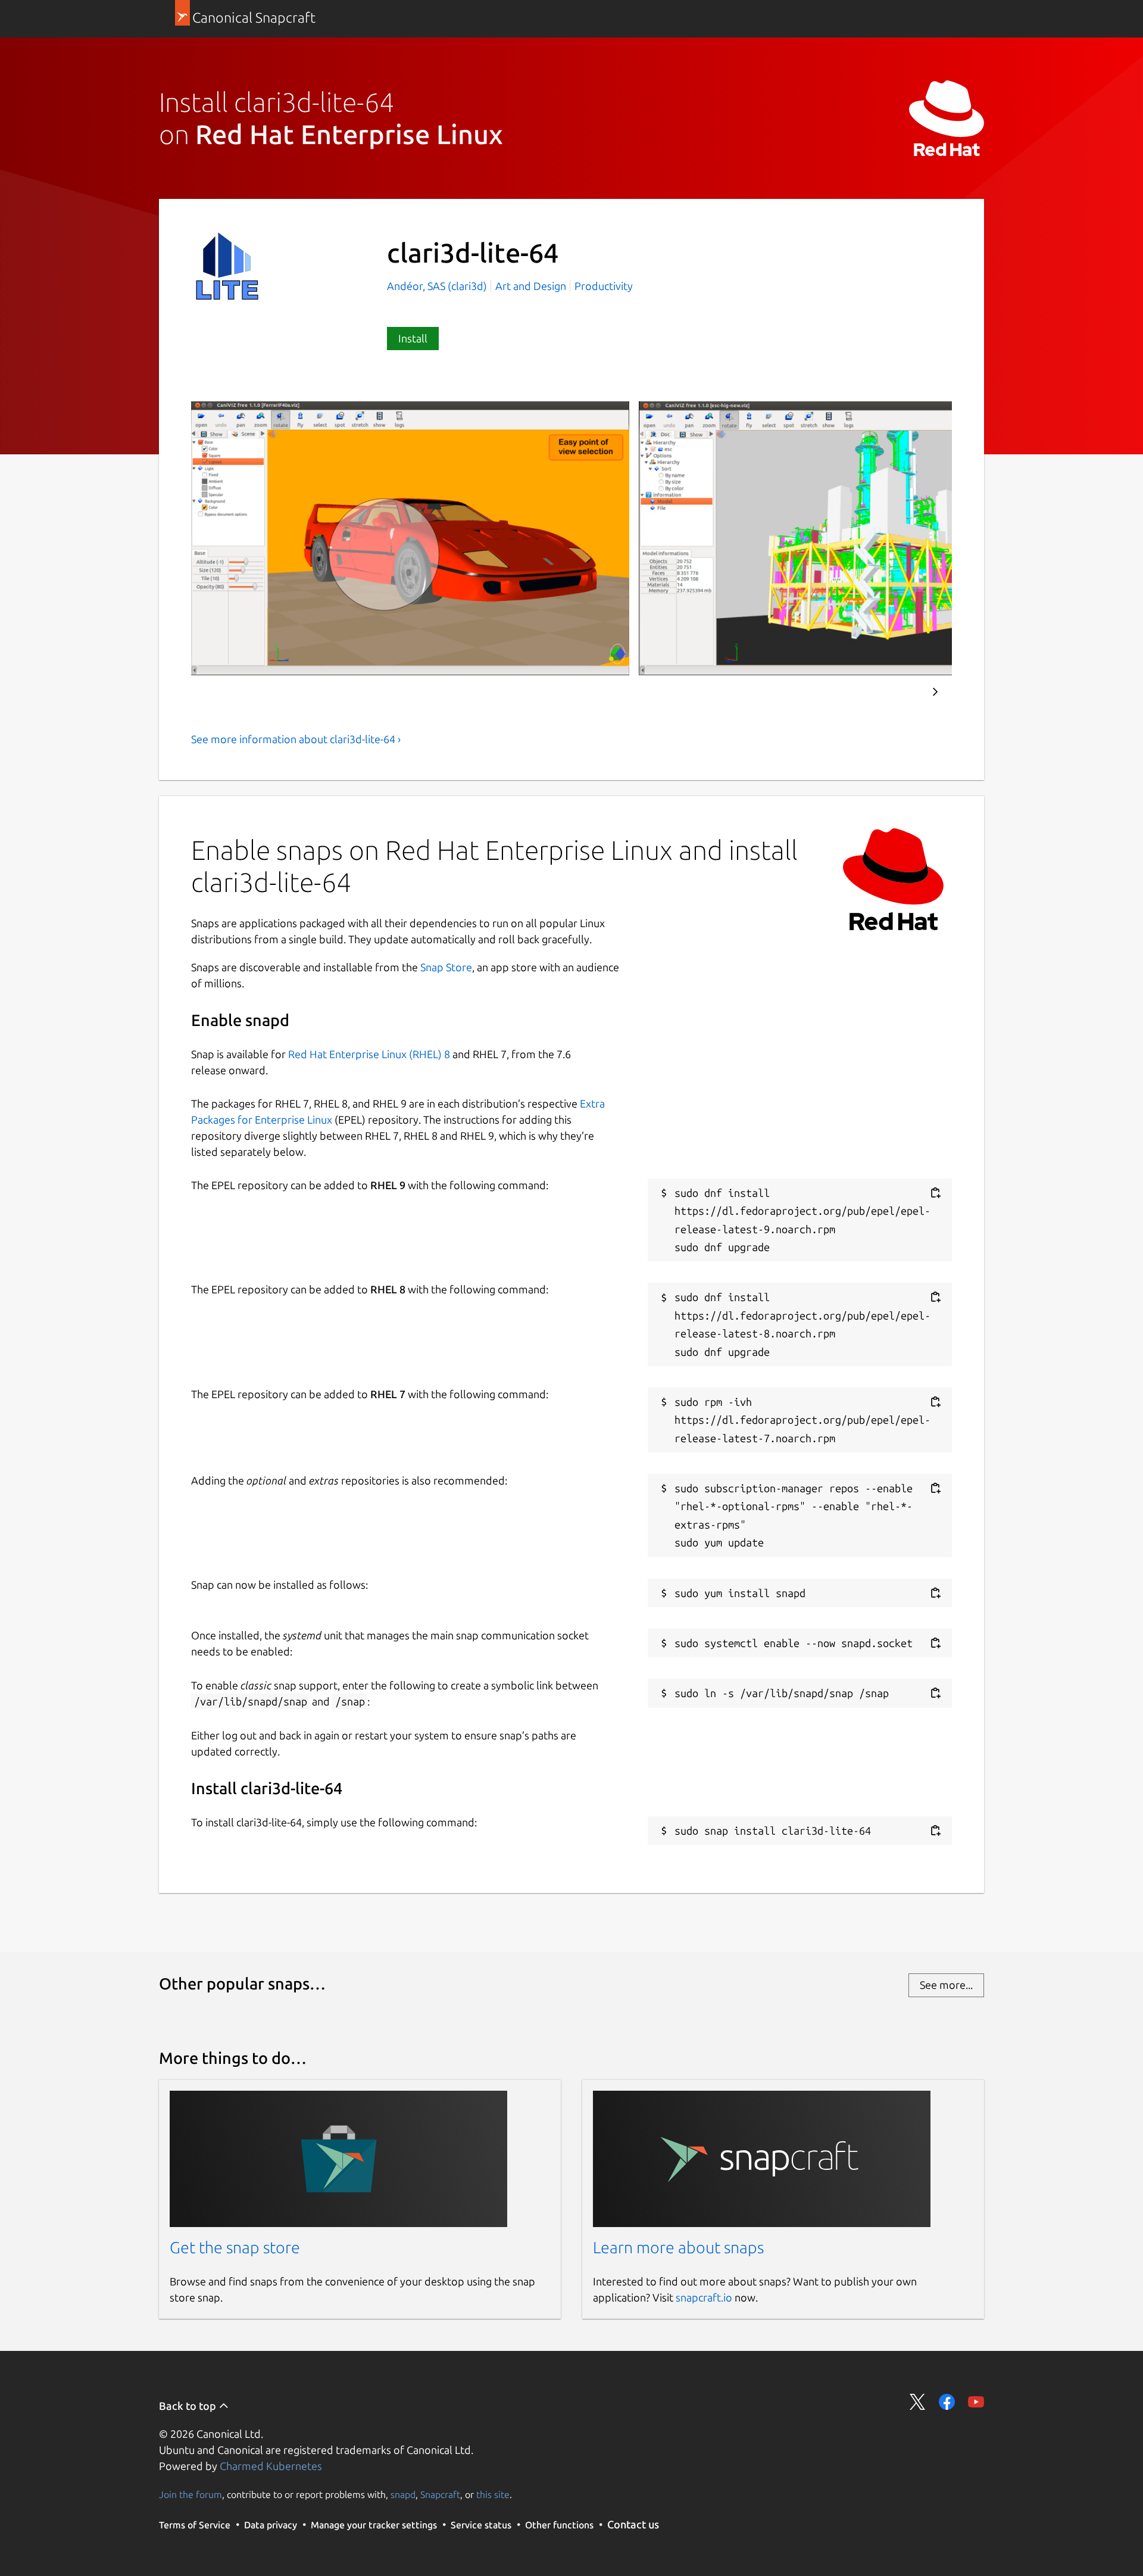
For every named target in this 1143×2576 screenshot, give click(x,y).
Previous (900, 692)
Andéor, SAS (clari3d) (438, 286)
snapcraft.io (704, 2297)
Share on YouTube (976, 2402)
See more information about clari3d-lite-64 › (296, 739)
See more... (946, 1985)
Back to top (189, 2406)
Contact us (633, 2524)
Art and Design (531, 286)
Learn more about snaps (678, 2247)
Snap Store (446, 967)
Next (935, 692)
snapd (403, 2494)
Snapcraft (440, 2494)
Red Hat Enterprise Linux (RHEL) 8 (369, 1054)
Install (413, 338)
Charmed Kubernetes (271, 2466)
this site (493, 2494)
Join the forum (190, 2494)
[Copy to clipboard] (935, 1193)
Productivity (604, 286)
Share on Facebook (947, 2402)
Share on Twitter (918, 2402)
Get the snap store (235, 2247)
